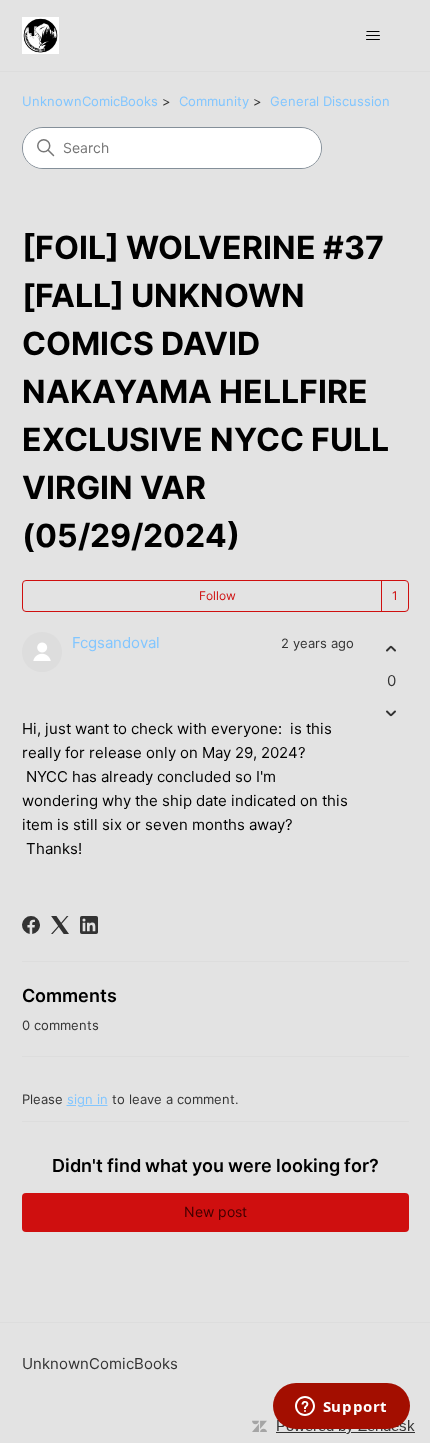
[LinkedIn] (89, 925)
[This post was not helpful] (391, 712)
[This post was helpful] (391, 649)
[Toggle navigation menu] (373, 36)
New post (215, 1211)
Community (214, 101)
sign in (87, 1099)
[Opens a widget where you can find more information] (341, 1408)
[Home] (40, 35)
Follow (217, 595)
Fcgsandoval (116, 642)
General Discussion (330, 101)
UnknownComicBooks (90, 101)
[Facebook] (31, 925)
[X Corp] (60, 925)
